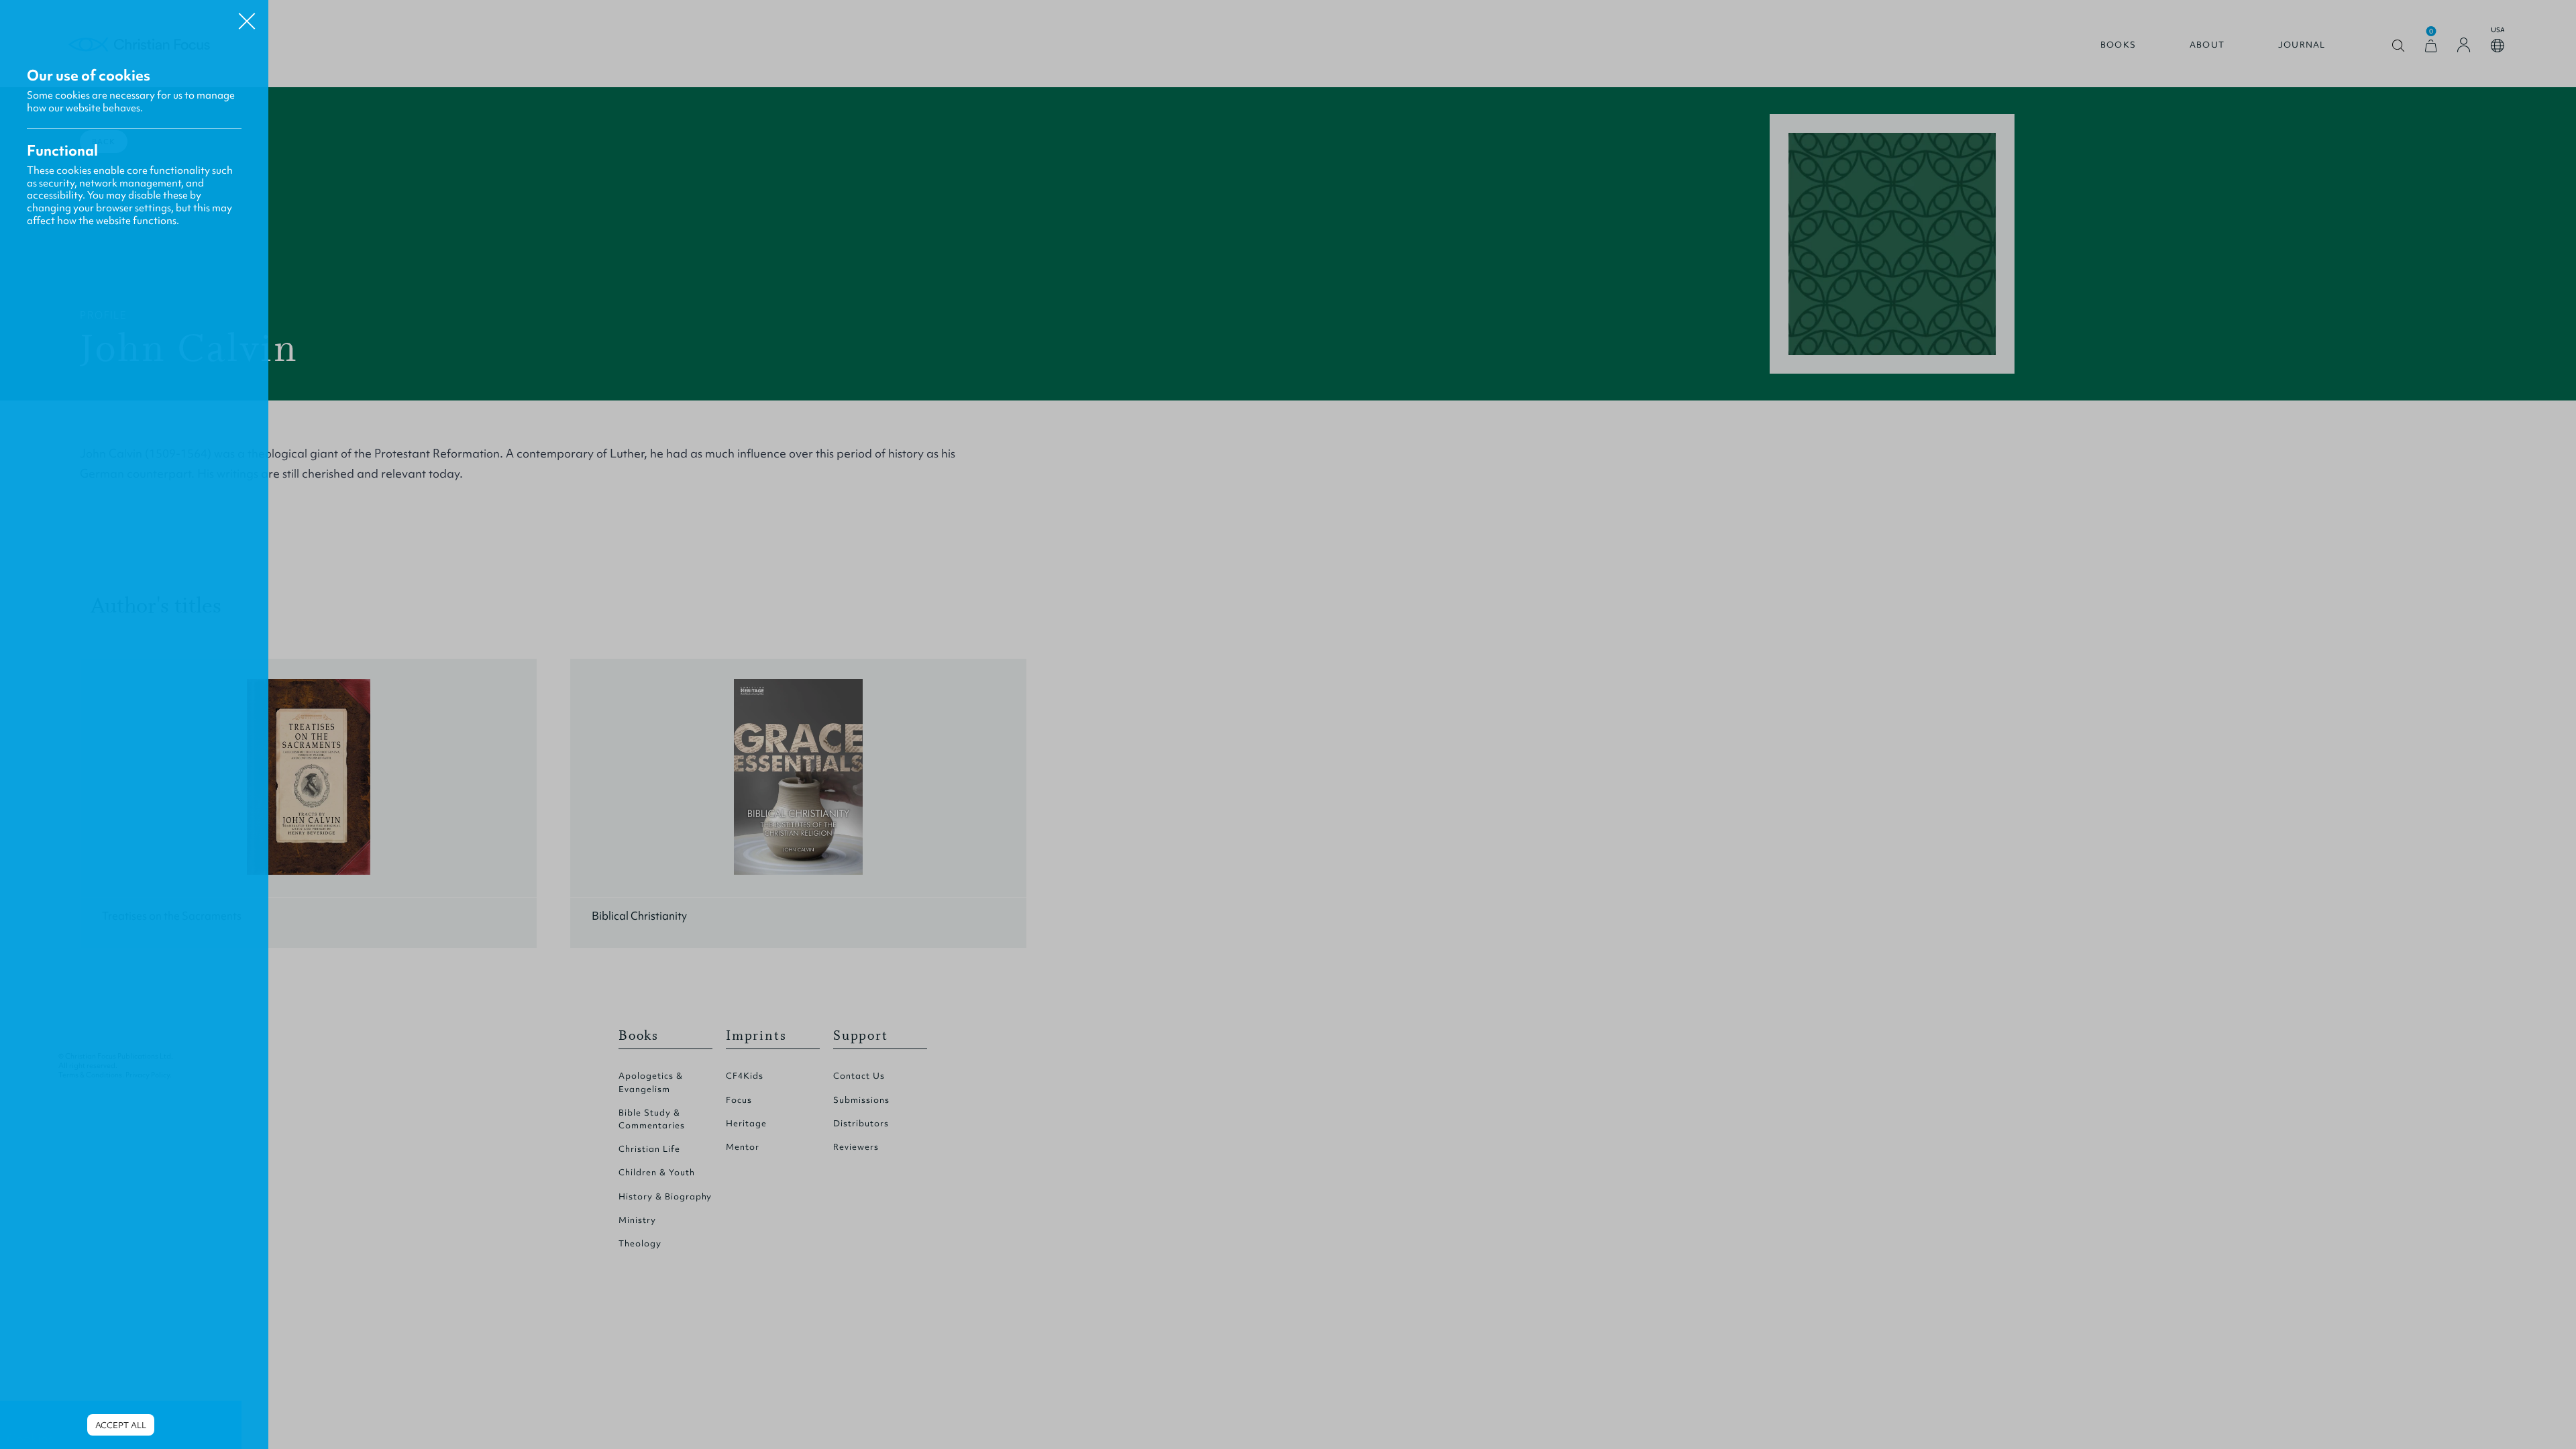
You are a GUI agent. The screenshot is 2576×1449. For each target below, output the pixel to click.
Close (247, 16)
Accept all (121, 1425)
